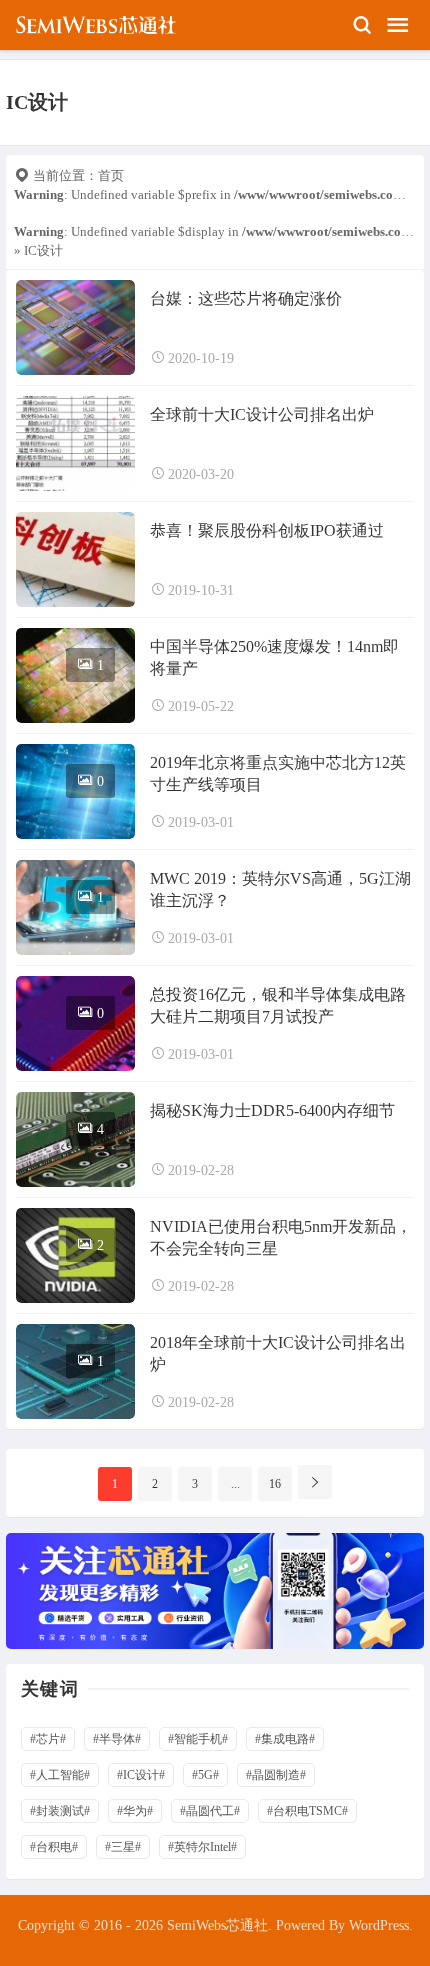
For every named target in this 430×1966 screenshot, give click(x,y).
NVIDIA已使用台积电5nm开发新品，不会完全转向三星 (281, 1237)
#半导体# (117, 1739)
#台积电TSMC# (307, 1811)
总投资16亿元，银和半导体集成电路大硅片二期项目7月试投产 (278, 1005)
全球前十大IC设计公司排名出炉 (262, 414)
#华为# (135, 1811)
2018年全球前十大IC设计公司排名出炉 (278, 1353)
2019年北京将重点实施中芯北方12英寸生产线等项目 (278, 773)
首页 (111, 175)
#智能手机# (198, 1739)
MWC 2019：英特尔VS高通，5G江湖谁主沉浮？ (280, 889)
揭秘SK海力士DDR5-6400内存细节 (272, 1110)
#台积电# (54, 1847)
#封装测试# (60, 1811)
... (235, 1484)
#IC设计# (141, 1775)
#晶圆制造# (276, 1775)
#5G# (205, 1775)
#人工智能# (60, 1775)
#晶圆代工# (210, 1811)
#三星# (123, 1847)
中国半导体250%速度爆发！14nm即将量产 (274, 657)
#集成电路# (285, 1739)
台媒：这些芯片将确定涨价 (246, 298)
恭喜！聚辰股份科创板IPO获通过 (267, 530)
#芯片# (48, 1739)
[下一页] (315, 1482)
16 (275, 1484)
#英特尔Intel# (202, 1847)
